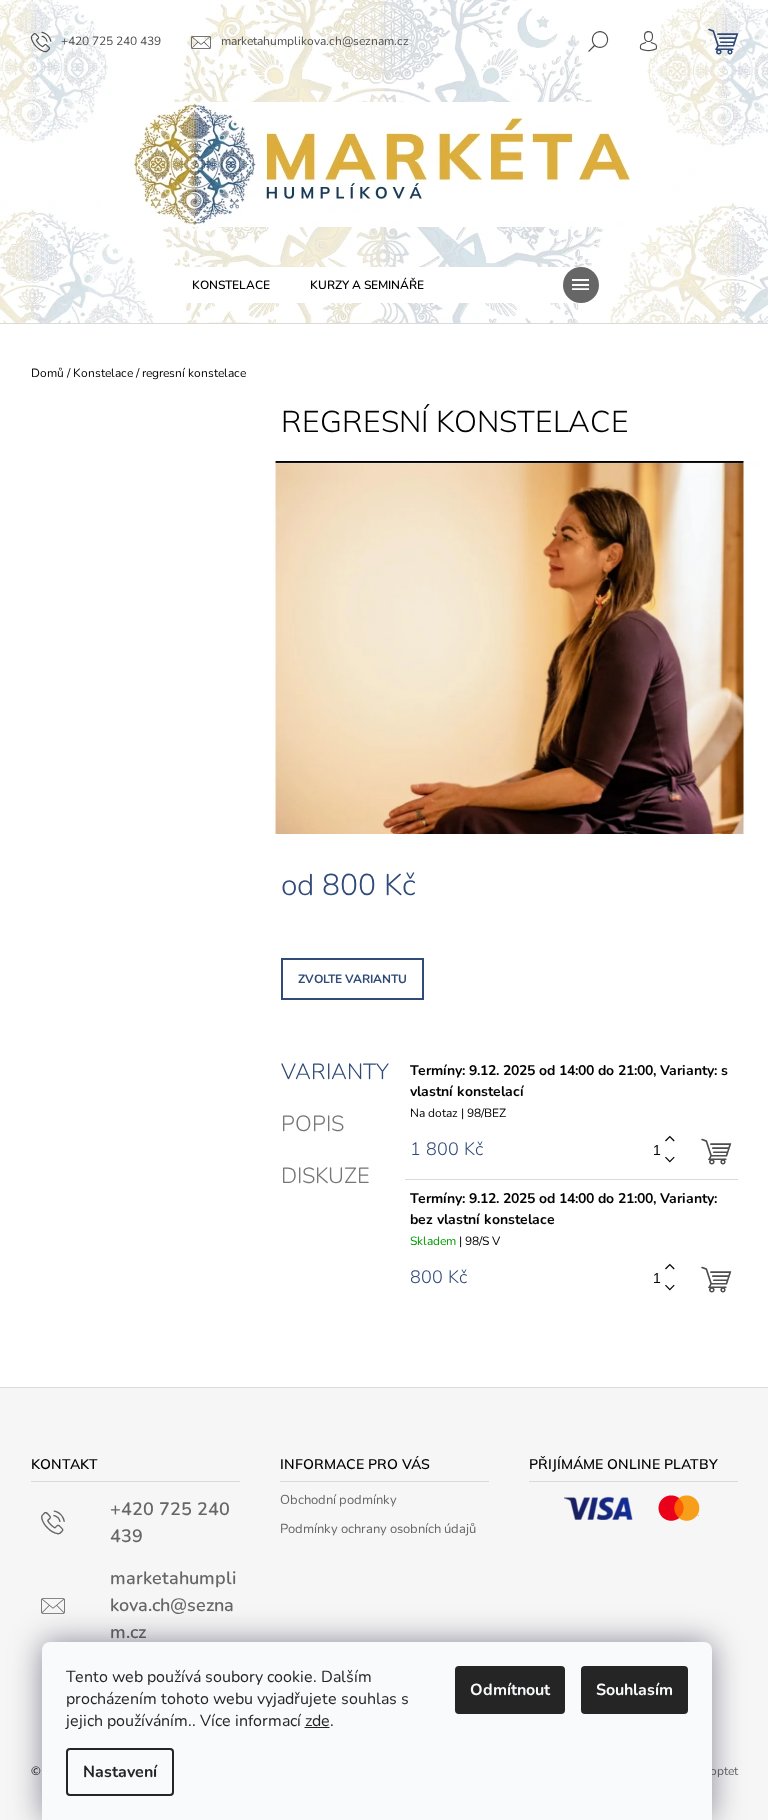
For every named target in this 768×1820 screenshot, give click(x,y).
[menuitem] (231, 285)
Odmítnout (510, 1690)
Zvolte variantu (352, 979)
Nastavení (120, 1772)
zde (317, 1721)
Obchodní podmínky (338, 1500)
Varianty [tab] (335, 1072)
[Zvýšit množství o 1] (670, 1139)
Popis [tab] (312, 1124)
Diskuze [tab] (325, 1176)
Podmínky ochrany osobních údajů (378, 1529)
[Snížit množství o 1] (670, 1160)
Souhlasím (634, 1690)
